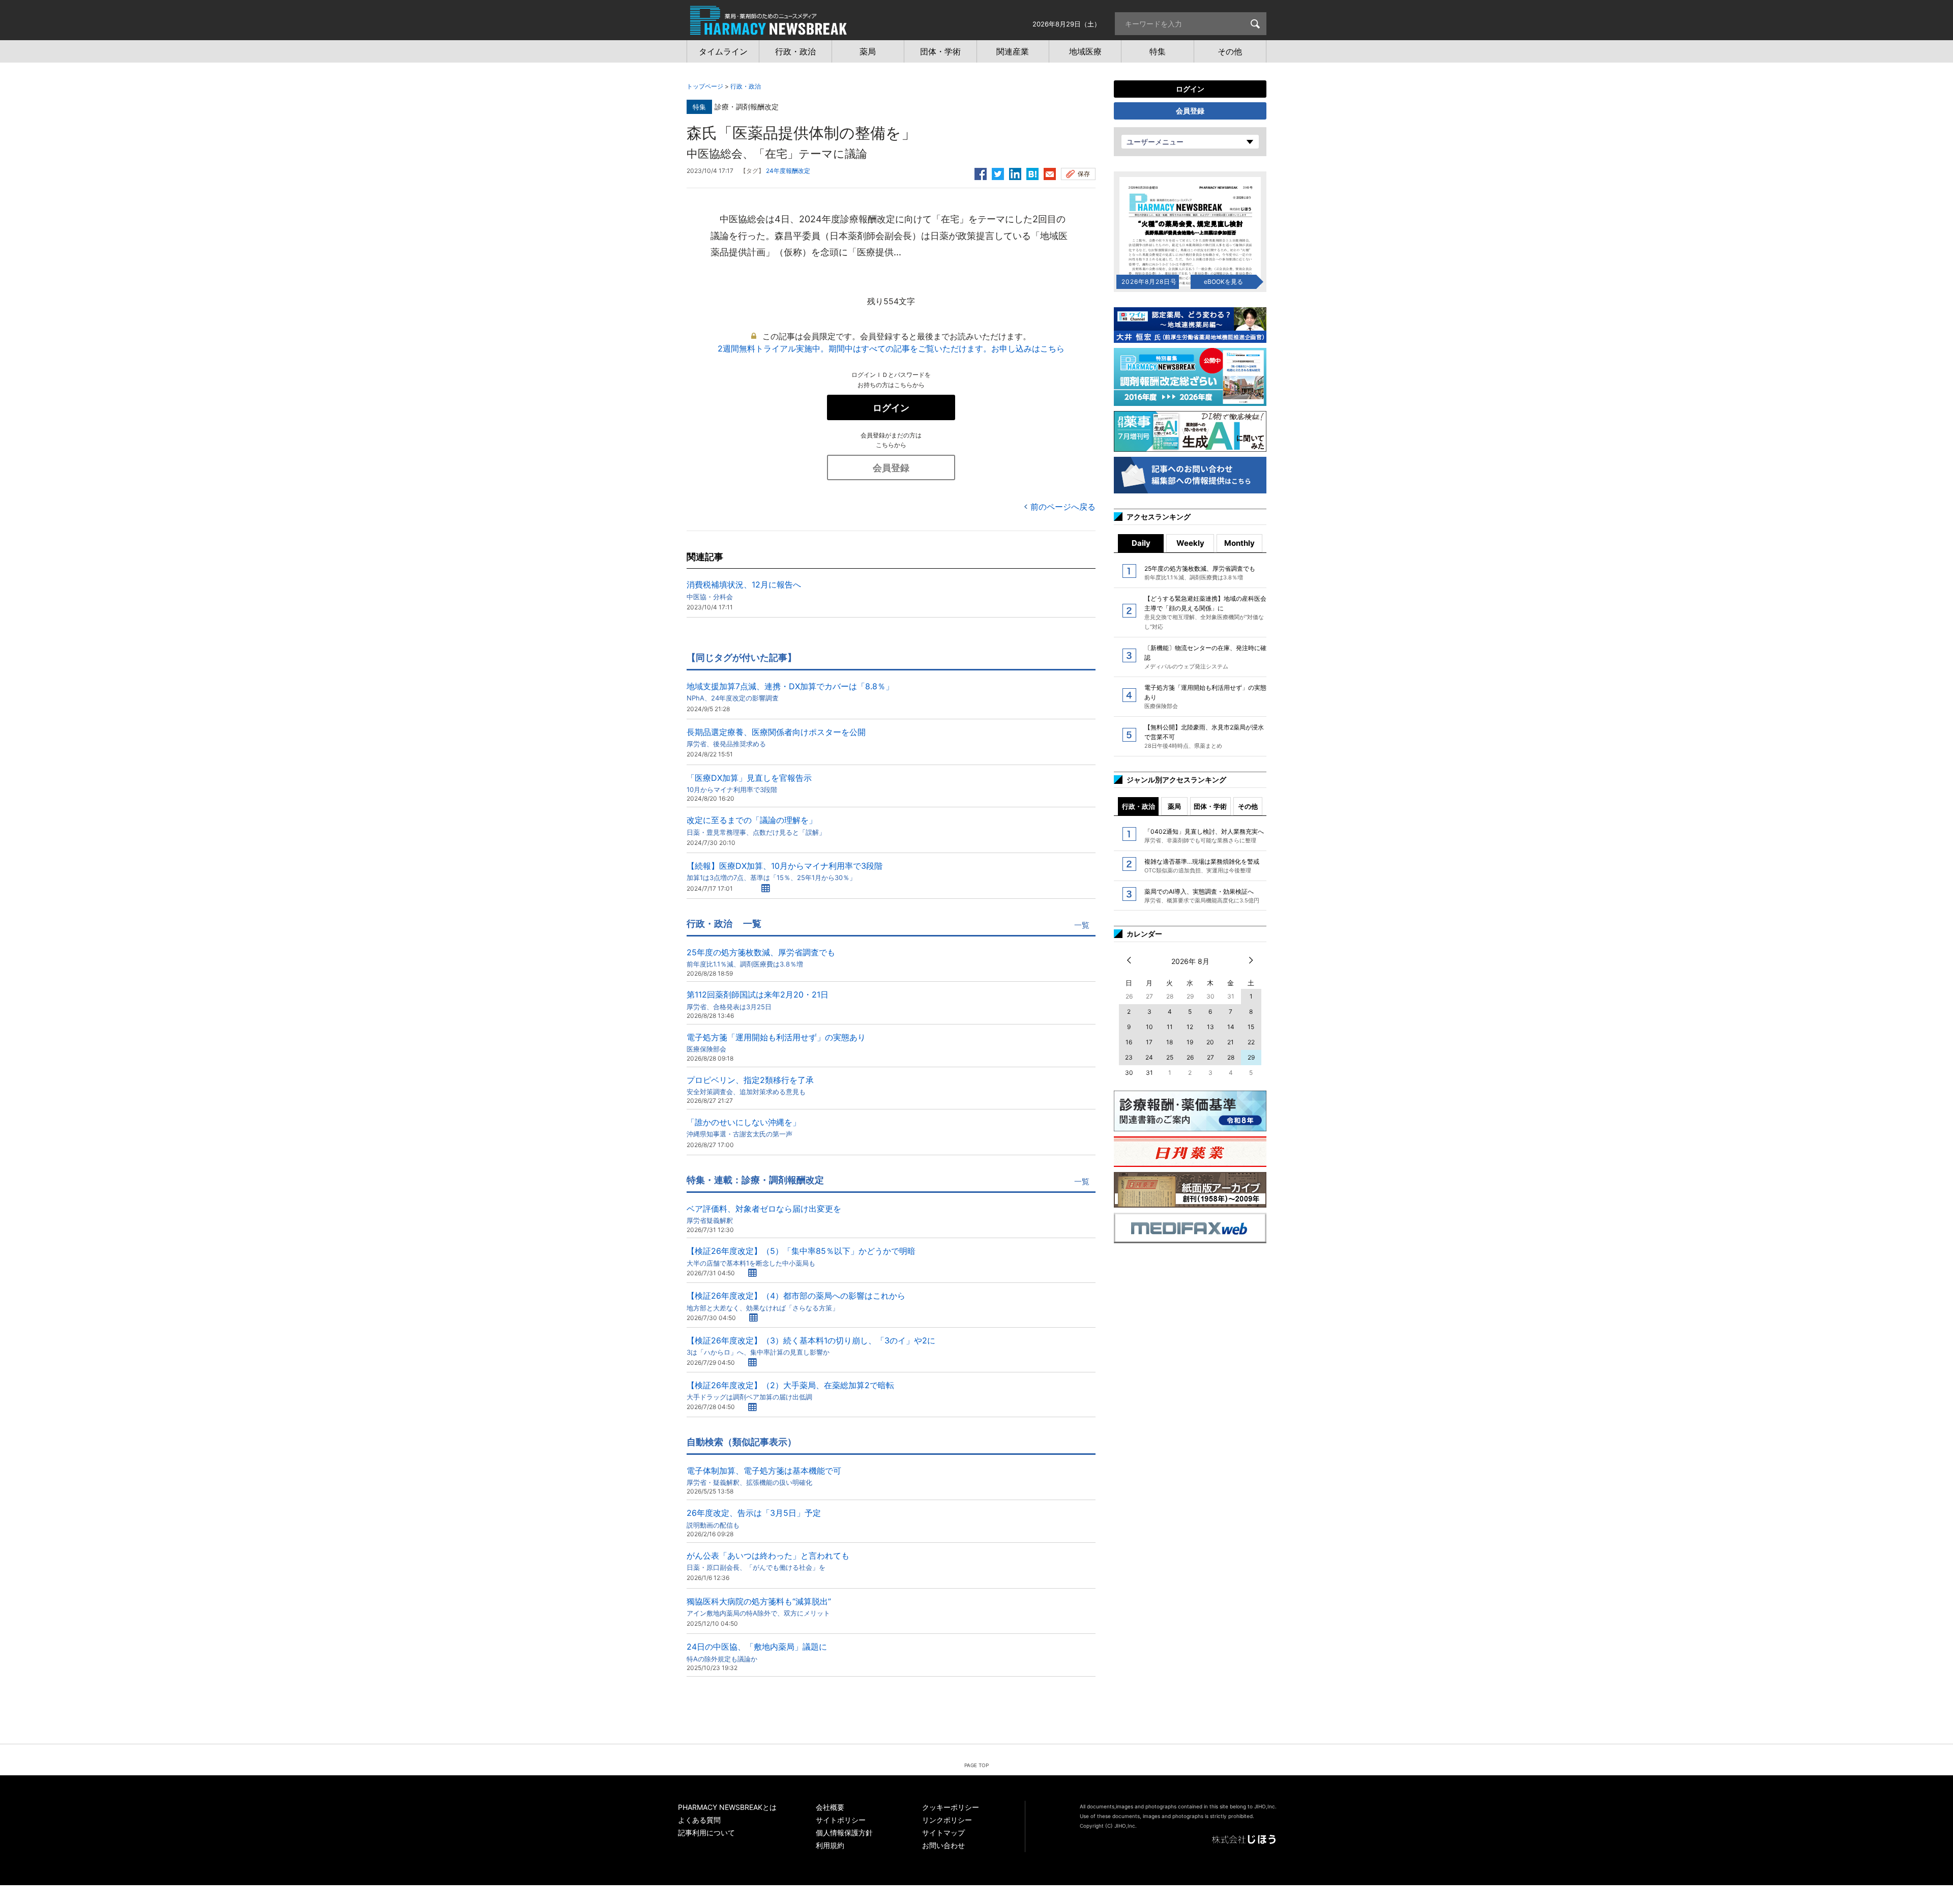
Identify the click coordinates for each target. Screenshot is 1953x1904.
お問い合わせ (943, 1845)
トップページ (705, 86)
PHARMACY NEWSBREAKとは (727, 1807)
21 (1231, 1042)
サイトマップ (943, 1833)
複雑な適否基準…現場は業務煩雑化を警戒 (1202, 866)
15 (1251, 1027)
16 (1129, 1042)
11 (1170, 1027)
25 (1170, 1057)
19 (1190, 1042)
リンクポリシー (947, 1820)
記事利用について (706, 1833)
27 (1210, 1057)
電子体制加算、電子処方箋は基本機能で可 (764, 1476)
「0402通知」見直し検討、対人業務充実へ (1204, 836)
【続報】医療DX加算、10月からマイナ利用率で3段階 (785, 871)
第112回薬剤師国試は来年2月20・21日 (758, 1000)
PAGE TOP (976, 1765)
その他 (1248, 806)
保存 (1084, 174)
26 (1190, 1057)
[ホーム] (768, 30)
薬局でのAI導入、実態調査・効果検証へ (1202, 896)
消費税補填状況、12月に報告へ (744, 590)
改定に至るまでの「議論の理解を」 (756, 825)
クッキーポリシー (951, 1807)
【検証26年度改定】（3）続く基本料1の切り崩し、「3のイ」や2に (811, 1346)
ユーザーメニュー (1155, 142)
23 (1129, 1057)
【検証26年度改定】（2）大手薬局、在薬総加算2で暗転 (790, 1390)
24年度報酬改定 (788, 171)
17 (1149, 1042)
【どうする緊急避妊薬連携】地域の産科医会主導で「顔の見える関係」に (1205, 612)
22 (1251, 1042)
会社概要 (830, 1807)
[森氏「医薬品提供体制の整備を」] (1032, 172)
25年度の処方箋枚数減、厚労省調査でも (761, 958)
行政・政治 (746, 86)
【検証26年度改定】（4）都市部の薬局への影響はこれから (796, 1301)
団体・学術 (1210, 806)
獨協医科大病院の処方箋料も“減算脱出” (759, 1607)
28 (1231, 1057)
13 (1210, 1027)
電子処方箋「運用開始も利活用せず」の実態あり (776, 1043)
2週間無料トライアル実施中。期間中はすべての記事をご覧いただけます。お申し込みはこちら (891, 348)
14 (1231, 1027)
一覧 (1082, 925)
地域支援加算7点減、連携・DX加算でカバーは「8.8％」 (790, 692)
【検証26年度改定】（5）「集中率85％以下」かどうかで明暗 (801, 1256)
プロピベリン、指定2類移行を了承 (750, 1085)
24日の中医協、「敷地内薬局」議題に (757, 1652)
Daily (1141, 543)
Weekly (1190, 543)
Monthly (1239, 543)
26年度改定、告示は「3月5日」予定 (754, 1518)
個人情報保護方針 (844, 1833)
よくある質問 (699, 1820)
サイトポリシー (841, 1820)
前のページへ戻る (1063, 507)
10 (1149, 1027)
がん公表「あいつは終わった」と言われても (768, 1561)
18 (1170, 1042)
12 (1190, 1027)
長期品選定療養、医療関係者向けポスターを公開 (776, 737)
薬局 (1174, 806)
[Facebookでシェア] (981, 172)
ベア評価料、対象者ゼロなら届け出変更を (764, 1214)
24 (1149, 1057)
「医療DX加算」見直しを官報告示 (749, 783)
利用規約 (830, 1845)
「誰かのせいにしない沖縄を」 (744, 1127)
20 (1210, 1042)
